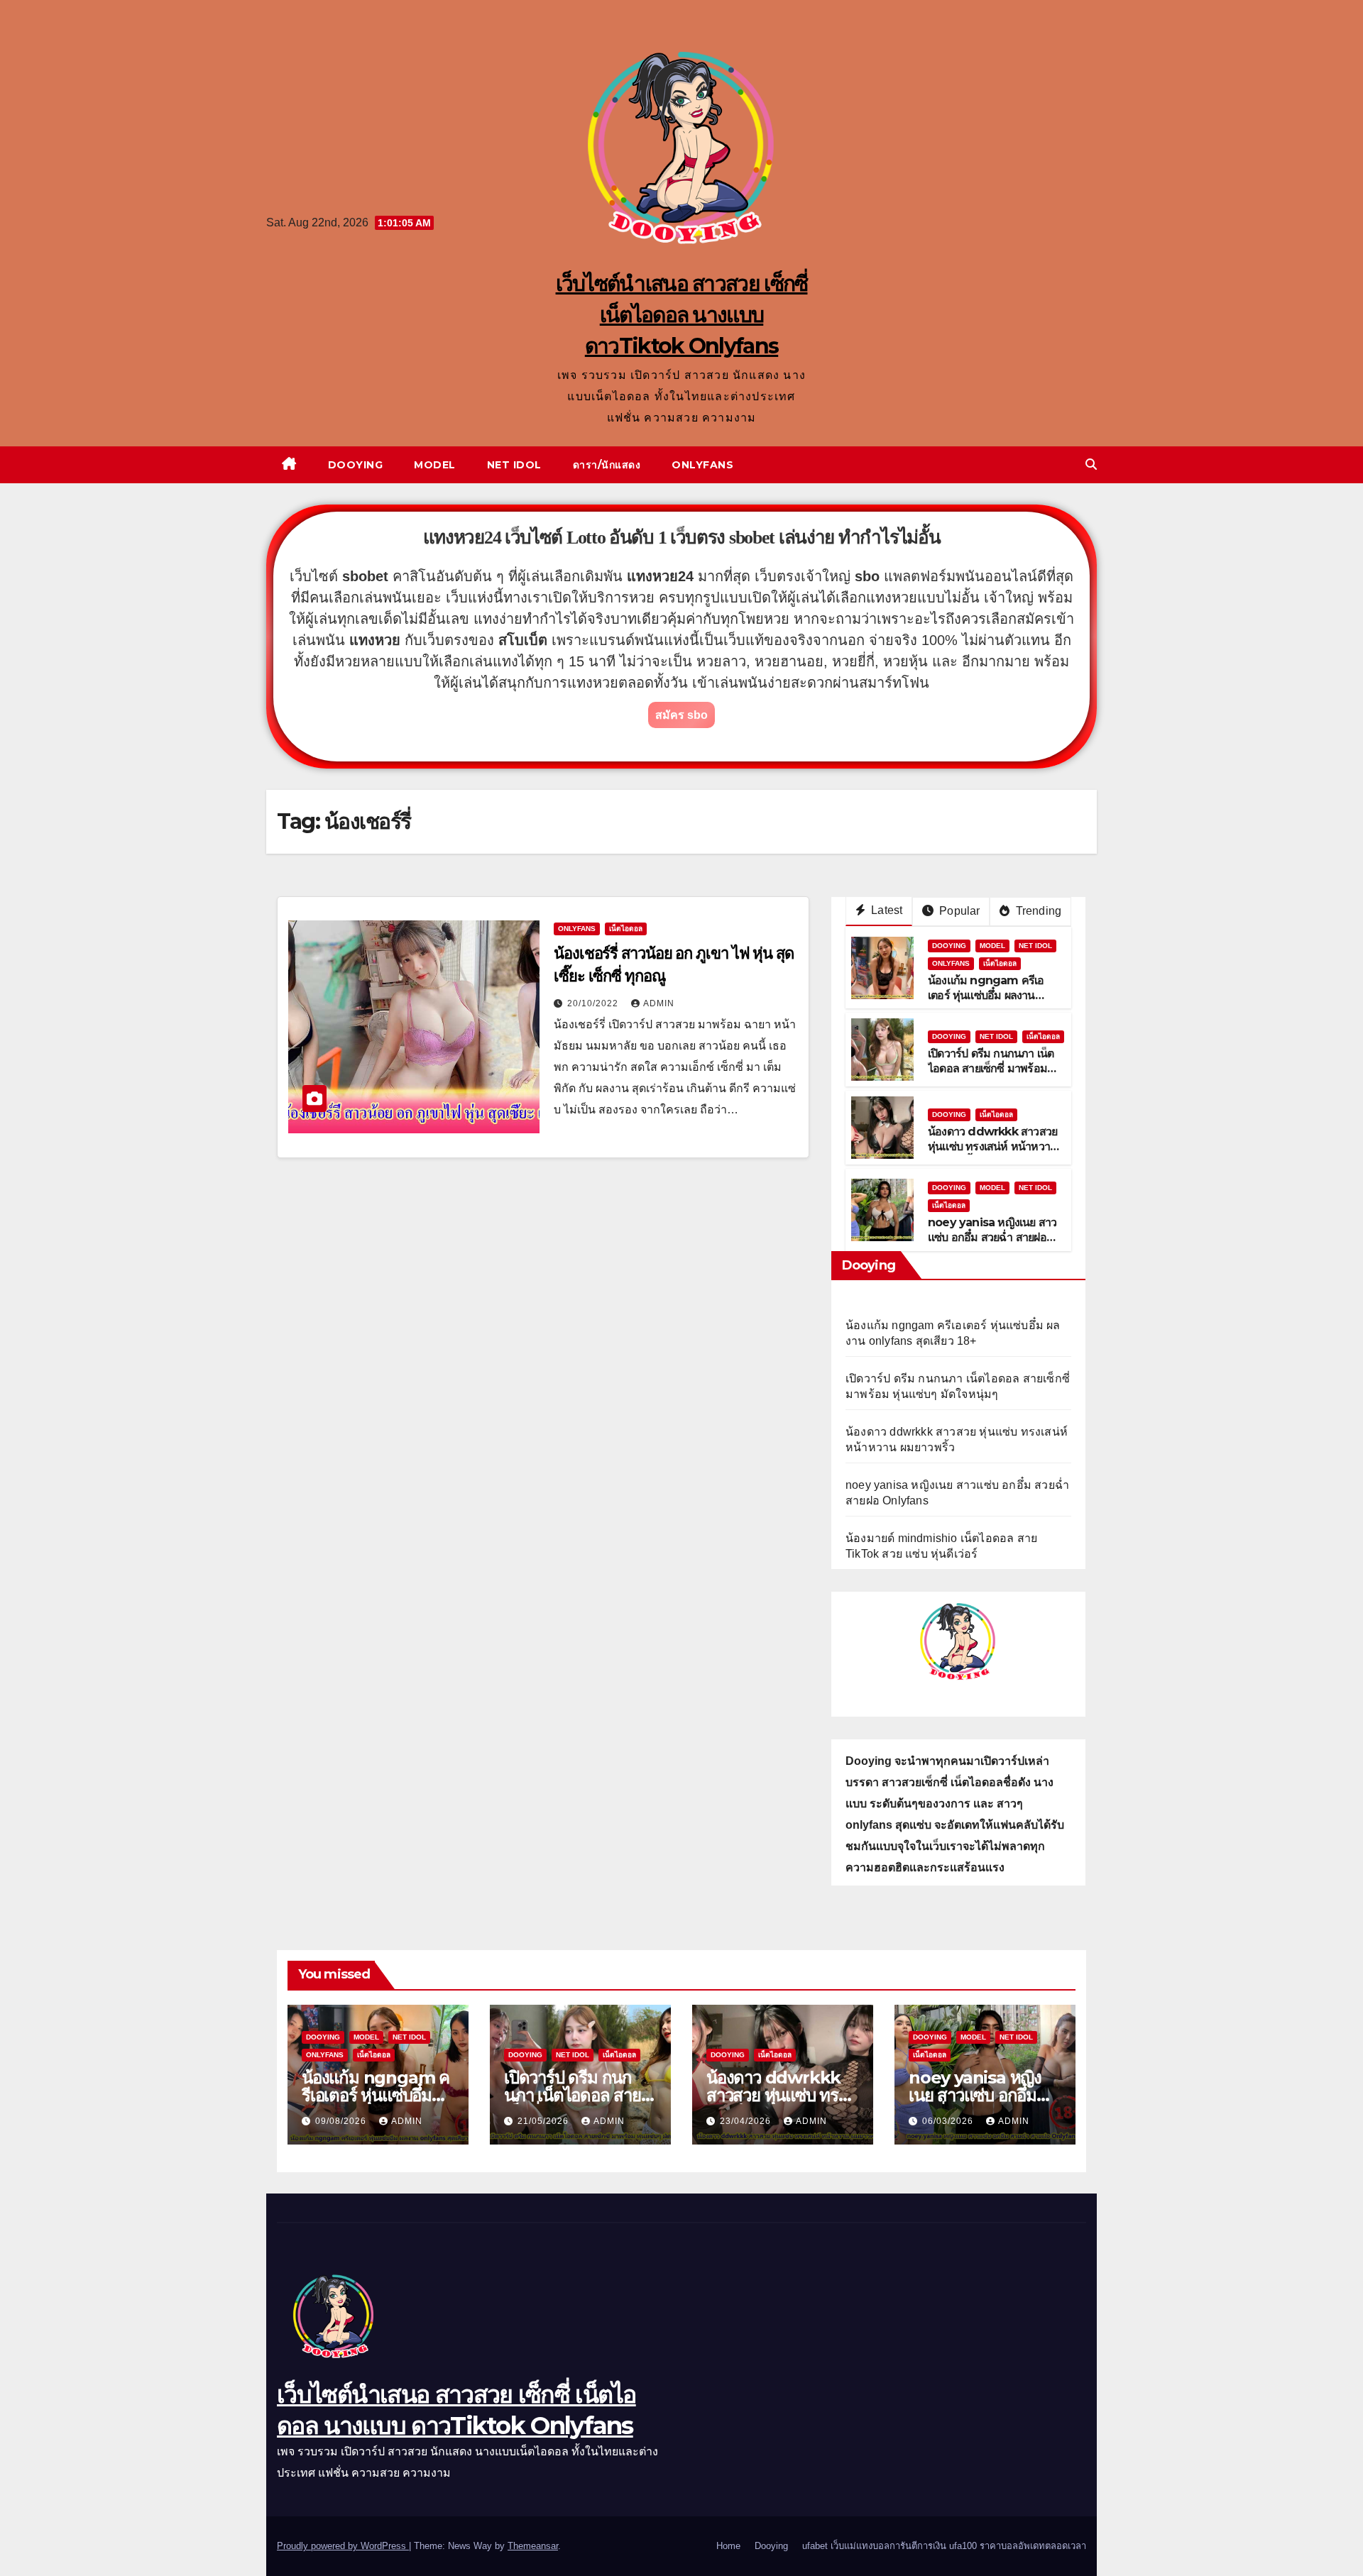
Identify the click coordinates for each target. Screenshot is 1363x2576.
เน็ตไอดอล (626, 929)
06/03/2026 (949, 2121)
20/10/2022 (594, 1003)
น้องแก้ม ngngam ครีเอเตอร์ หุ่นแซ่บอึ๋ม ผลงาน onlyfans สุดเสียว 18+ (986, 995)
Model (435, 465)
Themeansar (533, 2546)
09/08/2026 (342, 2121)
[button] (1091, 464)
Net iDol (514, 465)
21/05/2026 (544, 2121)
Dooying (356, 465)
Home (728, 2546)
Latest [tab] (885, 910)
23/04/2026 (747, 2121)
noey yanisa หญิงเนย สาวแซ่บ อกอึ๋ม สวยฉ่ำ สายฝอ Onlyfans (992, 1237)
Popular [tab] (958, 911)
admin (659, 1003)
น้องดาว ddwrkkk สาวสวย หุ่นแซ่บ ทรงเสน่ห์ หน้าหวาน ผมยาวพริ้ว (992, 1146)
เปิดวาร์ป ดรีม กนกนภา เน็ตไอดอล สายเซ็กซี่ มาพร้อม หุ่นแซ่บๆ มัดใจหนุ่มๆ (991, 1068)
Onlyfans (702, 465)
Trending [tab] (1037, 911)
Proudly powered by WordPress (343, 2546)
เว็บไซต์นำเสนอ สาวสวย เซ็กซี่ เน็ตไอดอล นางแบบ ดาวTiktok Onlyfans (682, 315)
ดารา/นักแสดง (607, 465)
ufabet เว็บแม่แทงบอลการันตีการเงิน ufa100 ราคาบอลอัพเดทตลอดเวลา (944, 2546)
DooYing (949, 946)
